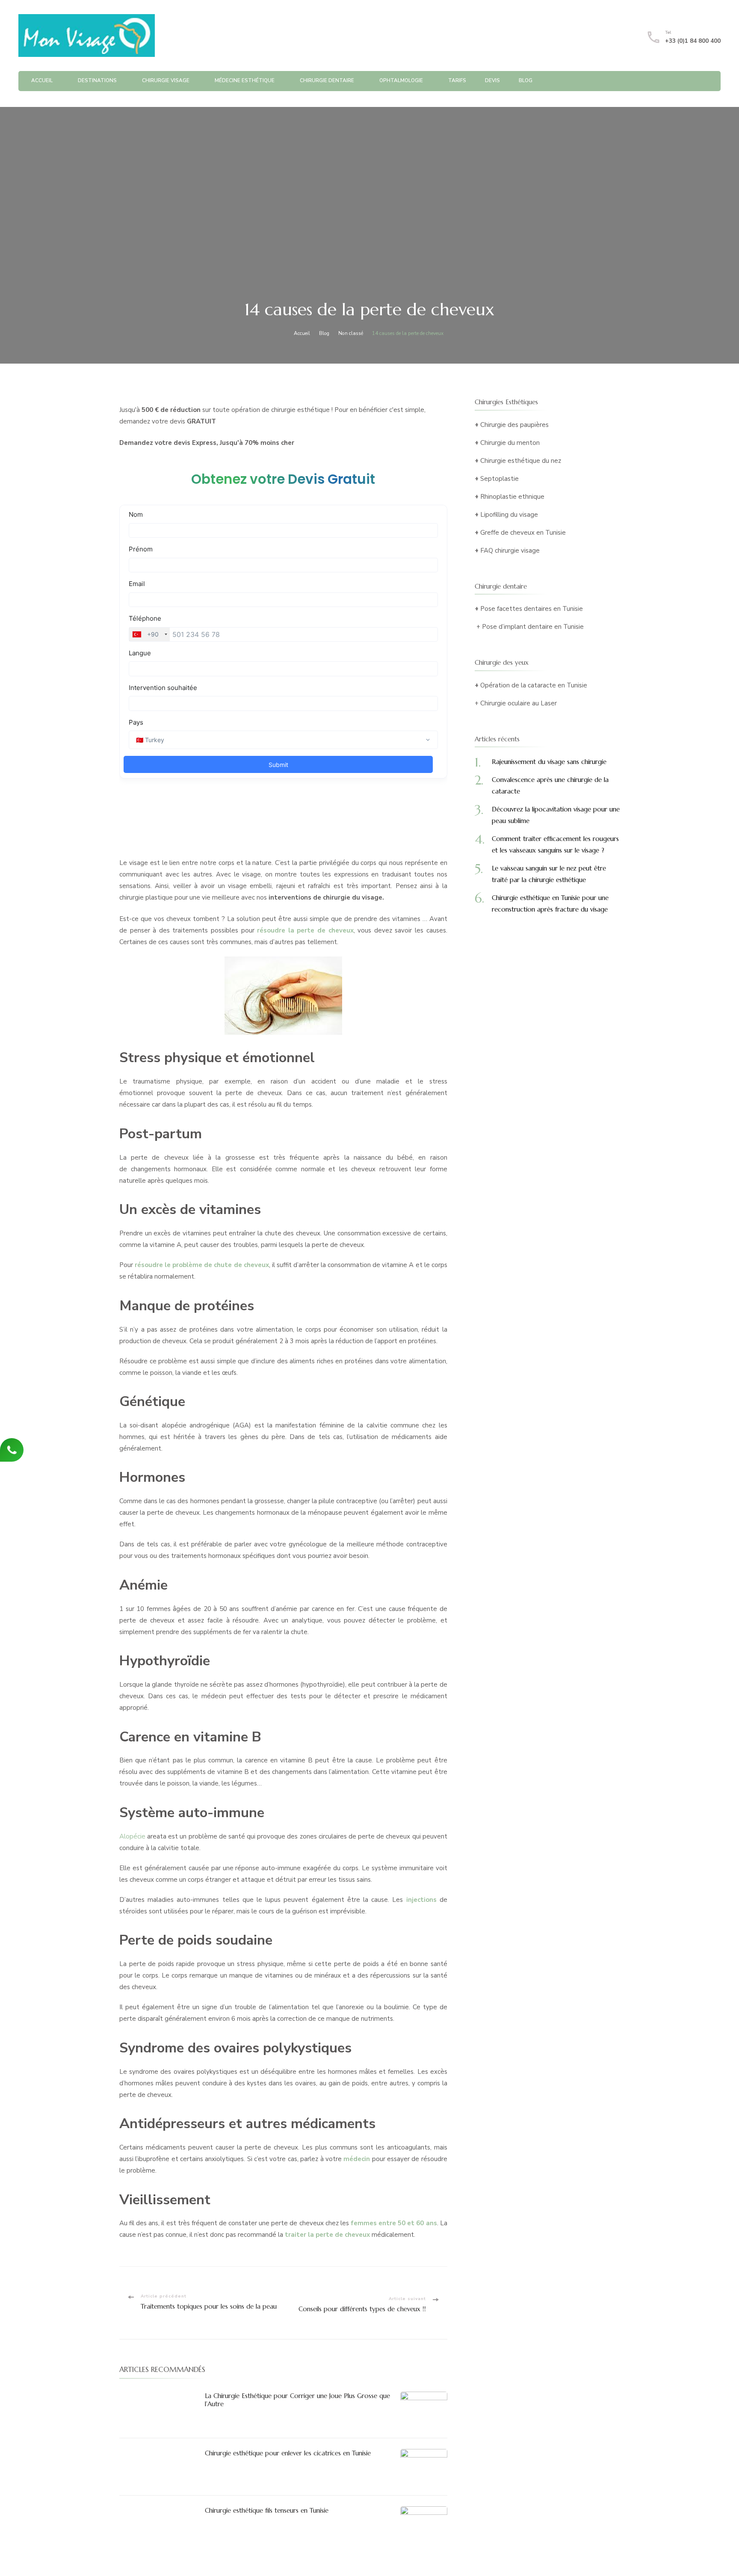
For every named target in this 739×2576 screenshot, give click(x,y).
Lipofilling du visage (509, 515)
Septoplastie (500, 479)
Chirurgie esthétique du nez (521, 461)
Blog (526, 80)
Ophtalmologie (401, 80)
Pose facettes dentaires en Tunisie (532, 609)
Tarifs (457, 80)
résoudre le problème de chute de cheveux (202, 1265)
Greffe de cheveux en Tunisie (523, 533)
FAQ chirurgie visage (510, 551)
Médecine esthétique (245, 80)
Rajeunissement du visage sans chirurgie (549, 762)
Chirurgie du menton (510, 443)
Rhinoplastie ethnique (512, 497)
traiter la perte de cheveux (327, 2235)
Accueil (42, 80)
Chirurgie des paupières (514, 425)
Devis (492, 80)
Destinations (97, 80)
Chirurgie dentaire (327, 80)
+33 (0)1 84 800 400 (693, 41)
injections (421, 1900)
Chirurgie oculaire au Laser (519, 703)
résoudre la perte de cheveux (305, 930)
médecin (357, 2159)
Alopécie (132, 1836)
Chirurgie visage (166, 80)
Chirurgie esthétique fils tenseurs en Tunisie (267, 2510)
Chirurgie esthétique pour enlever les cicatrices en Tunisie (288, 2453)
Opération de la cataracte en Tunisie (534, 685)
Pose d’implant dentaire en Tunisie (533, 627)
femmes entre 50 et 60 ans (394, 2223)
